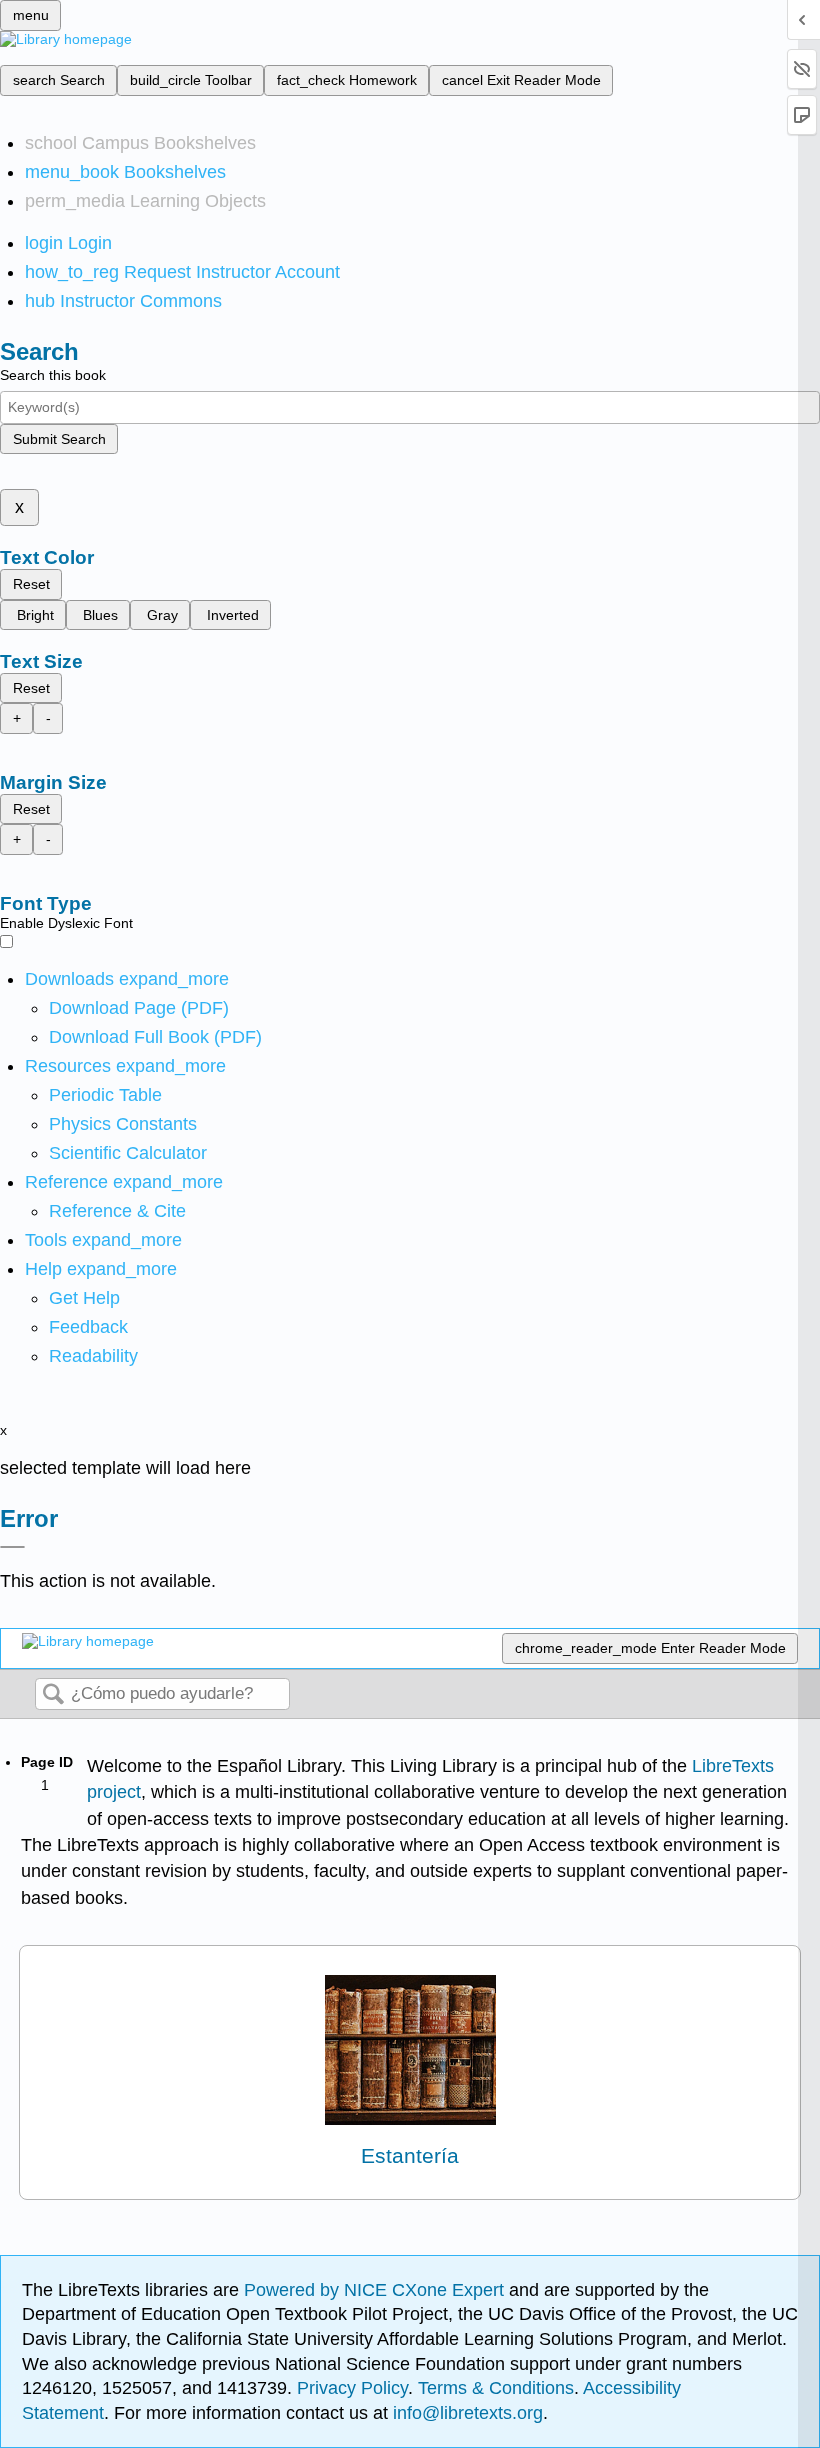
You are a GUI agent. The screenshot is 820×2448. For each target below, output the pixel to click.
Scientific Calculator (128, 1153)
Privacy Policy (352, 2388)
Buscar (53, 1695)
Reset (31, 584)
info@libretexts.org (465, 2413)
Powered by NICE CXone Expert (376, 2290)
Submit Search (59, 439)
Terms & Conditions (496, 2388)
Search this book (53, 375)
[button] (88, 1327)
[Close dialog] (12, 1547)
